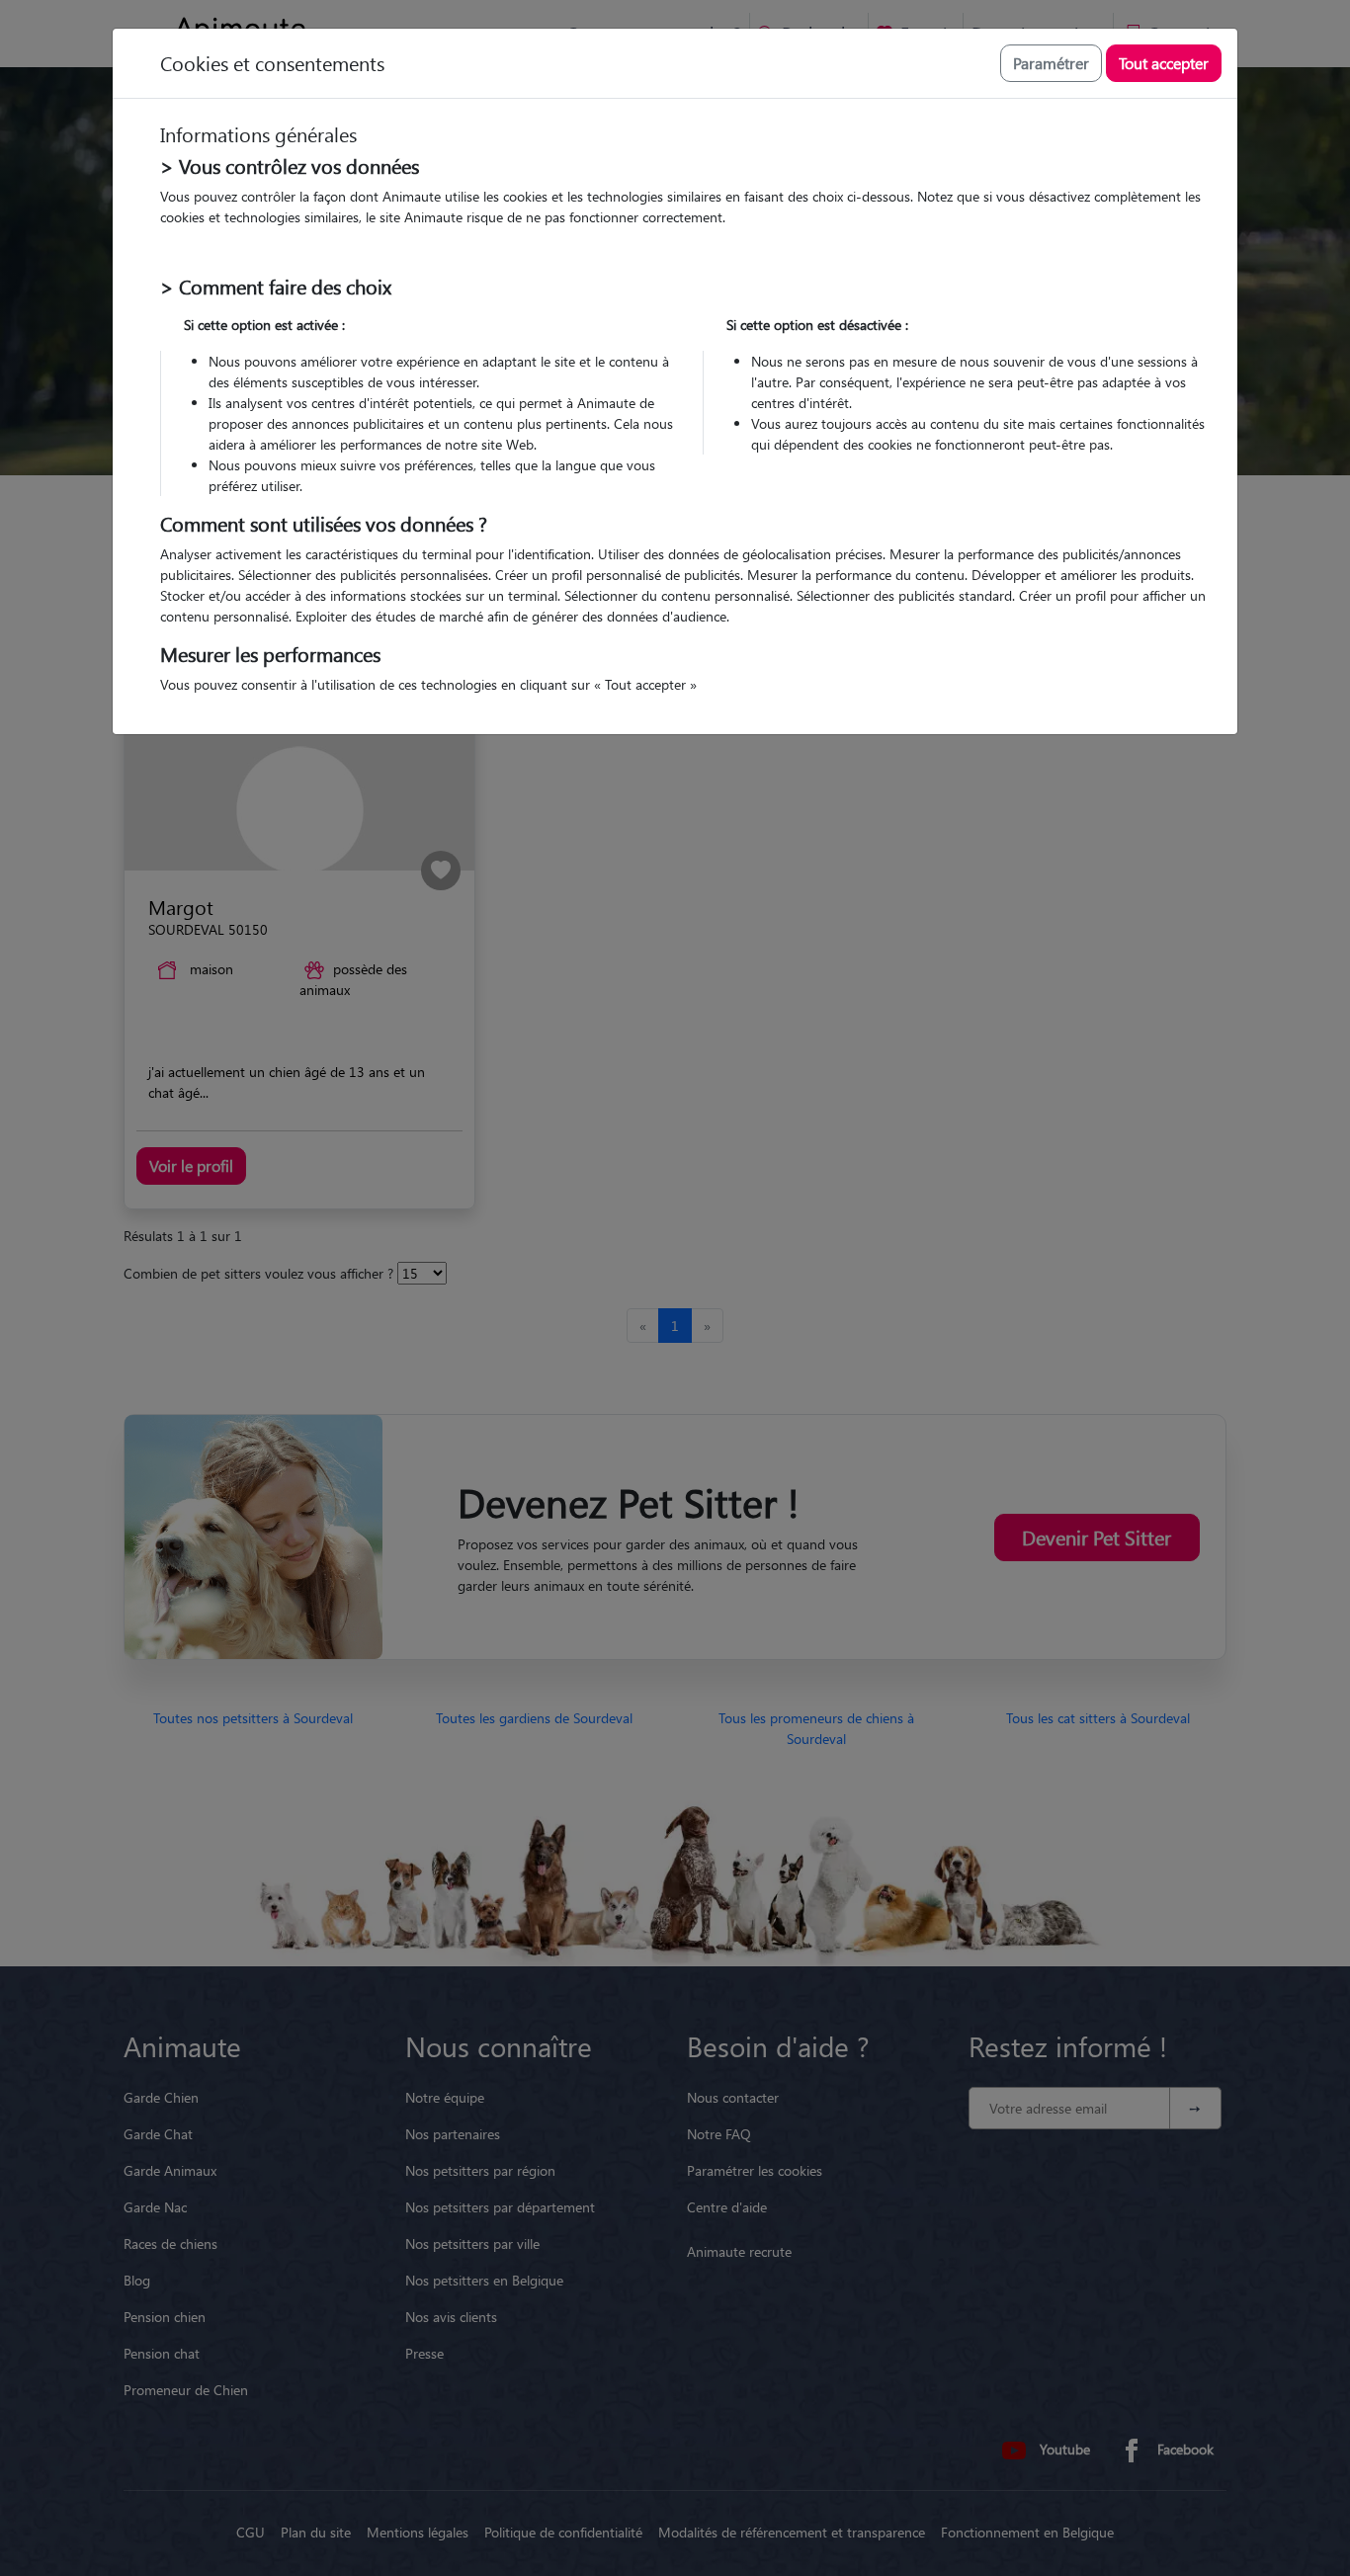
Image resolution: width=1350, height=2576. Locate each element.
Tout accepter (1164, 63)
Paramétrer (1051, 63)
